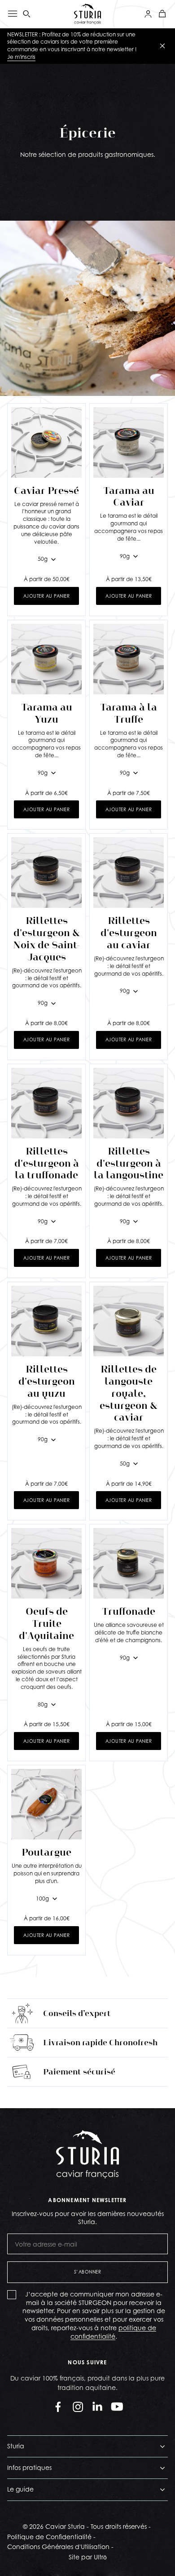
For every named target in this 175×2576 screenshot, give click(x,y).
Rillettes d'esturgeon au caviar (129, 933)
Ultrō (100, 2557)
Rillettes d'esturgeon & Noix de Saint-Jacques (46, 939)
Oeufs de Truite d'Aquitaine (46, 1623)
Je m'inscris (21, 57)
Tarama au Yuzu (47, 713)
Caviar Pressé (46, 491)
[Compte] (148, 14)
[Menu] (13, 14)
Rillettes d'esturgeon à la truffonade (47, 1163)
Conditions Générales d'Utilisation (58, 2547)
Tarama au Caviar (129, 497)
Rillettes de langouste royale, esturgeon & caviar (129, 1393)
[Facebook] (58, 2407)
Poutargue (46, 1852)
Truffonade (129, 1611)
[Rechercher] (27, 14)
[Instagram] (78, 2407)
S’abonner (88, 2272)
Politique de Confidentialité (49, 2537)
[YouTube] (117, 2407)
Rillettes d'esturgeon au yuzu (47, 1381)
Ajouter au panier (47, 596)
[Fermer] (162, 46)
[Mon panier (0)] (162, 14)
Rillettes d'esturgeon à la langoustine (129, 1163)
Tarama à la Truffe (129, 713)
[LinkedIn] (97, 2407)
